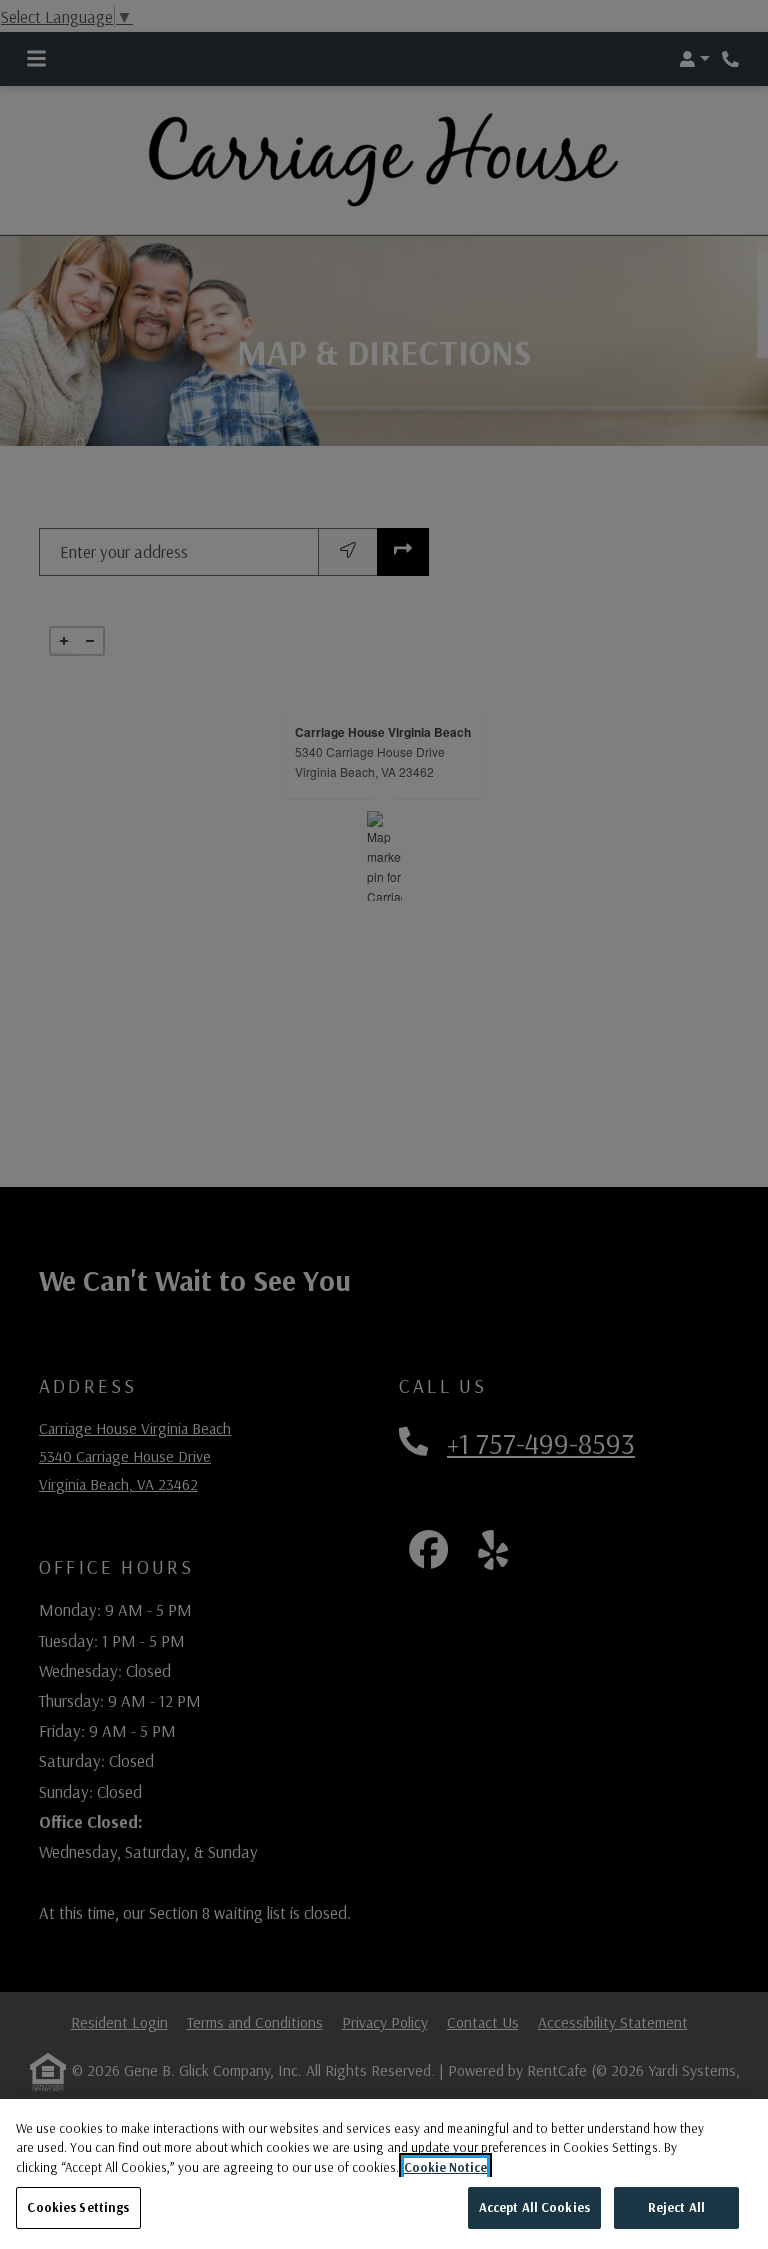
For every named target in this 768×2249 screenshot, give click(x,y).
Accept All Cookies (534, 2207)
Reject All (676, 2207)
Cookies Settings (78, 2207)
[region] (384, 2174)
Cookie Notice (445, 2167)
